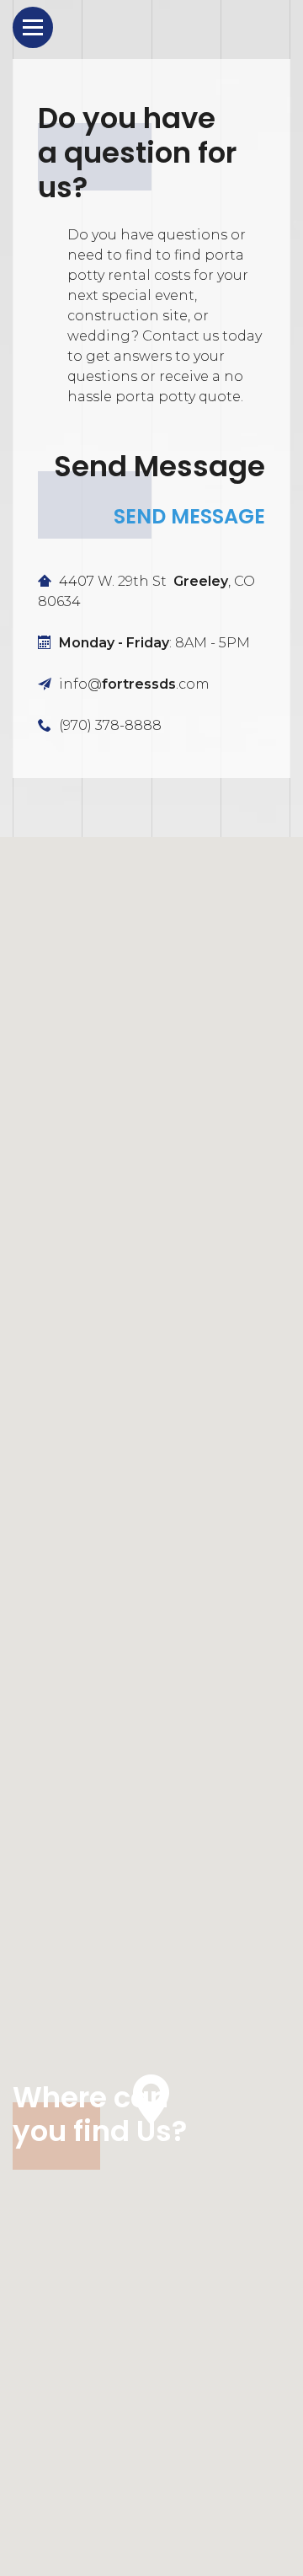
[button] (151, 2100)
